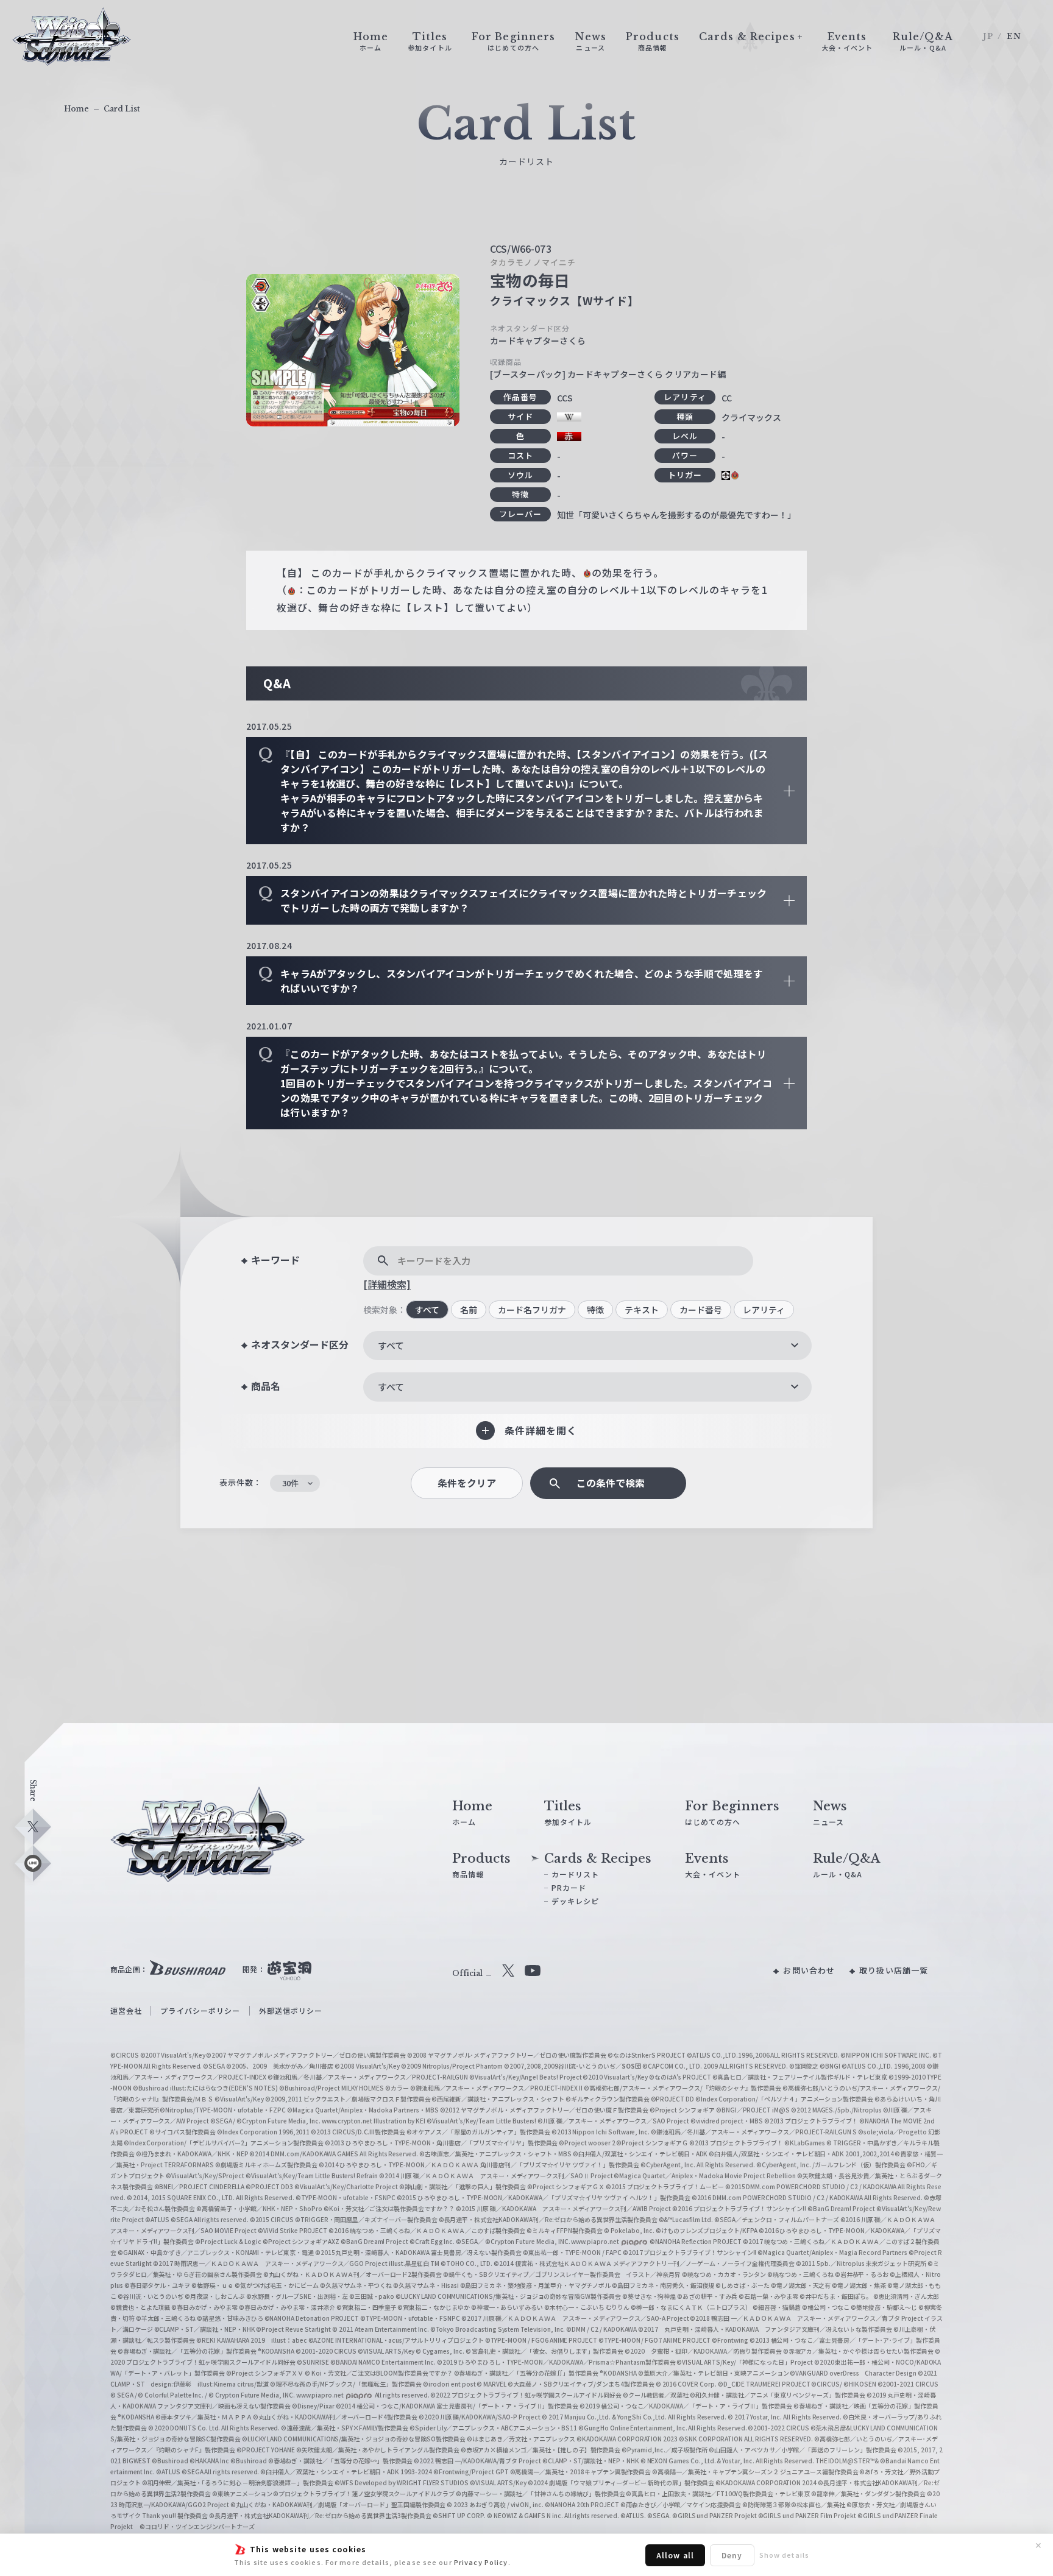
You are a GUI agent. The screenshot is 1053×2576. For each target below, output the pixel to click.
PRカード (569, 1887)
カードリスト (576, 1874)
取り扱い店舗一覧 (894, 1970)
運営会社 (126, 2010)
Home (76, 109)
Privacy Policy (481, 2562)
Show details (784, 2555)
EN (1014, 36)
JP (988, 36)
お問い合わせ (809, 1970)
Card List (122, 109)
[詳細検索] (387, 1284)
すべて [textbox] (391, 1345)
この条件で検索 (611, 1483)
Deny (732, 2555)
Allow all (675, 2555)
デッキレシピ (576, 1901)
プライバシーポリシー (200, 2010)
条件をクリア (467, 1483)
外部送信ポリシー (291, 2010)
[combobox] (587, 1346)
